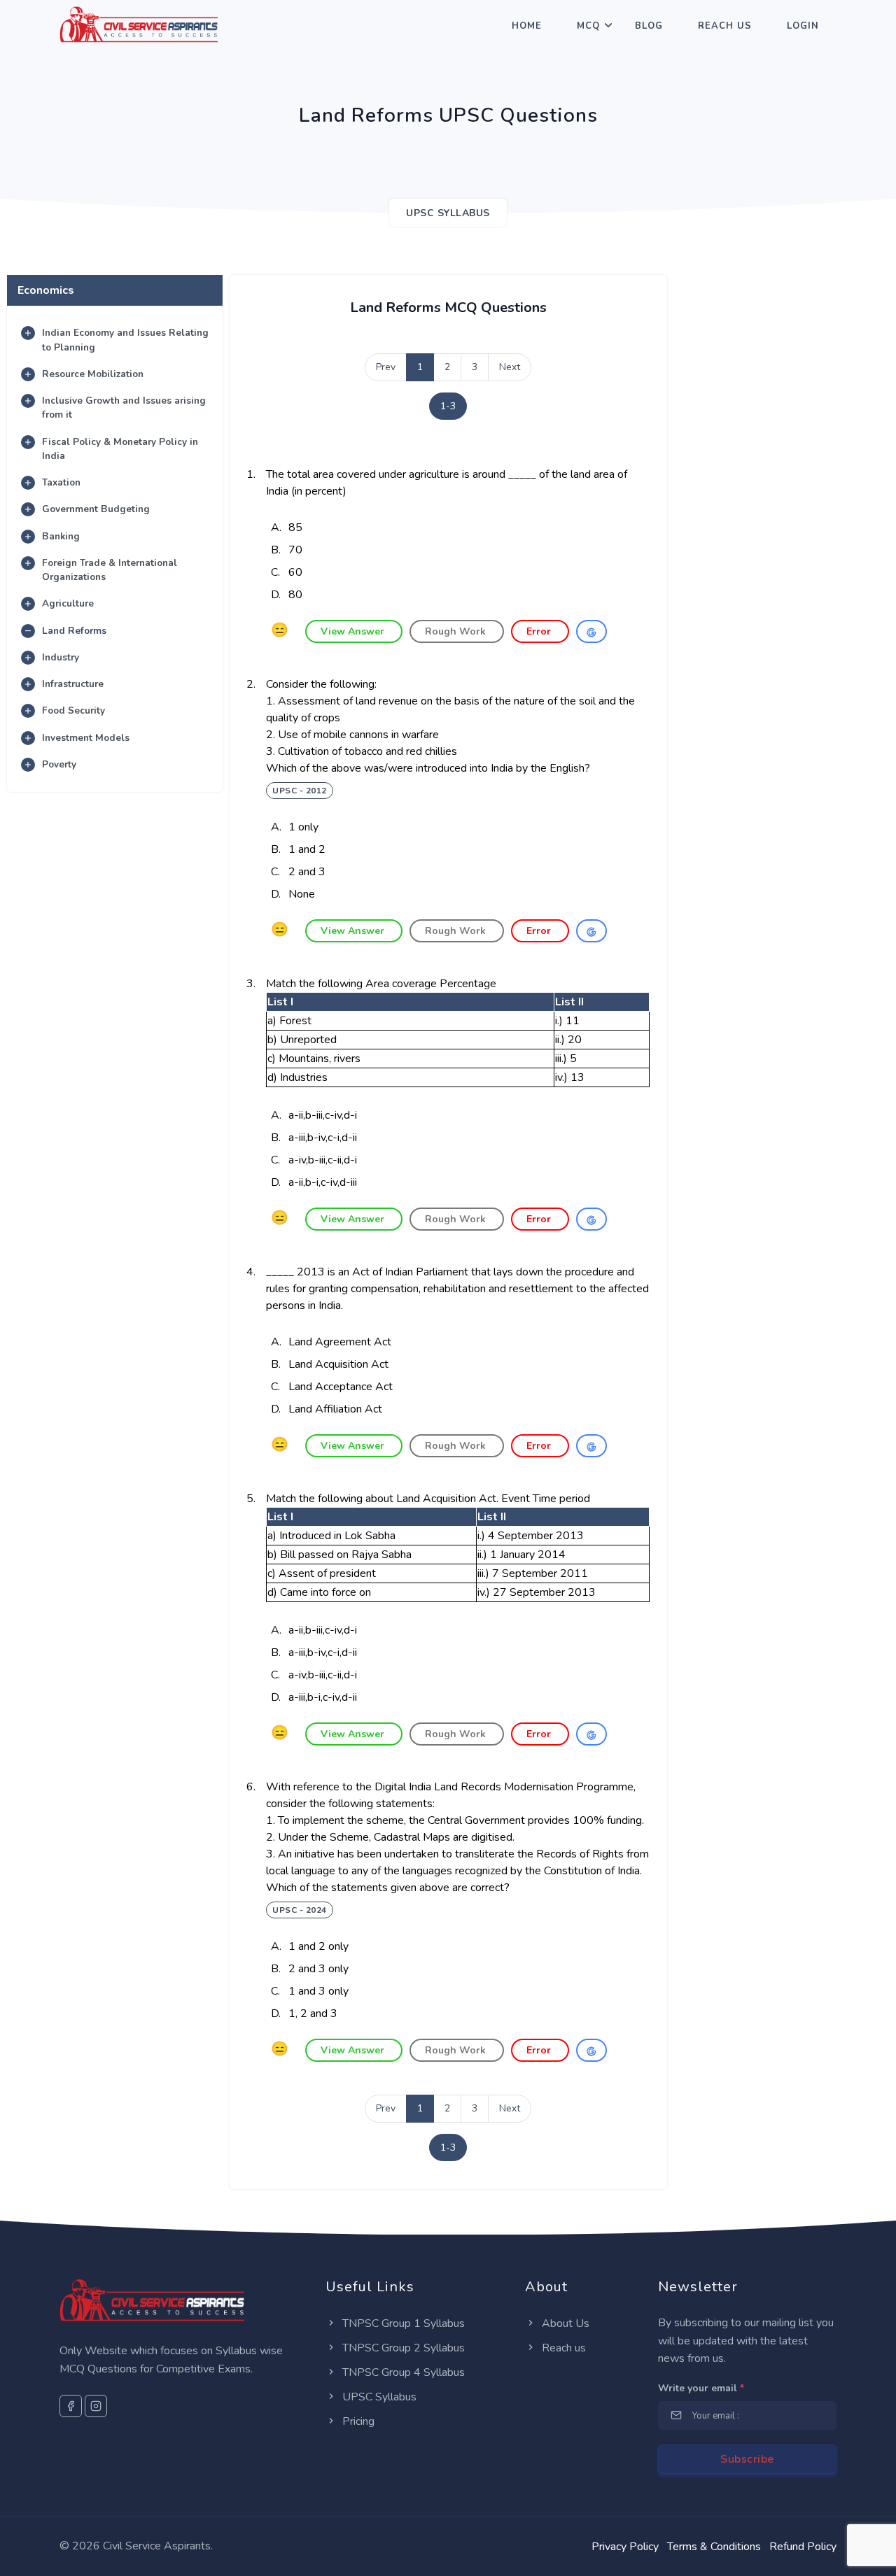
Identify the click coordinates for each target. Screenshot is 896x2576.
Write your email (701, 2388)
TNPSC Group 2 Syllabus (402, 2348)
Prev (386, 367)
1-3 (448, 406)
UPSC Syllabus (378, 2397)
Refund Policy (803, 2547)
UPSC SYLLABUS (448, 213)
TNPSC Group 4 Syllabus (402, 2372)
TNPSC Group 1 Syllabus (402, 2323)
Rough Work (457, 631)
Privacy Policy (625, 2547)
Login (803, 26)
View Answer (354, 631)
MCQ (588, 26)
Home (527, 26)
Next (510, 367)
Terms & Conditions (714, 2547)
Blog (649, 26)
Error (540, 631)
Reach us (562, 2348)
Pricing (357, 2421)
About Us (564, 2323)
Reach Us (725, 26)
